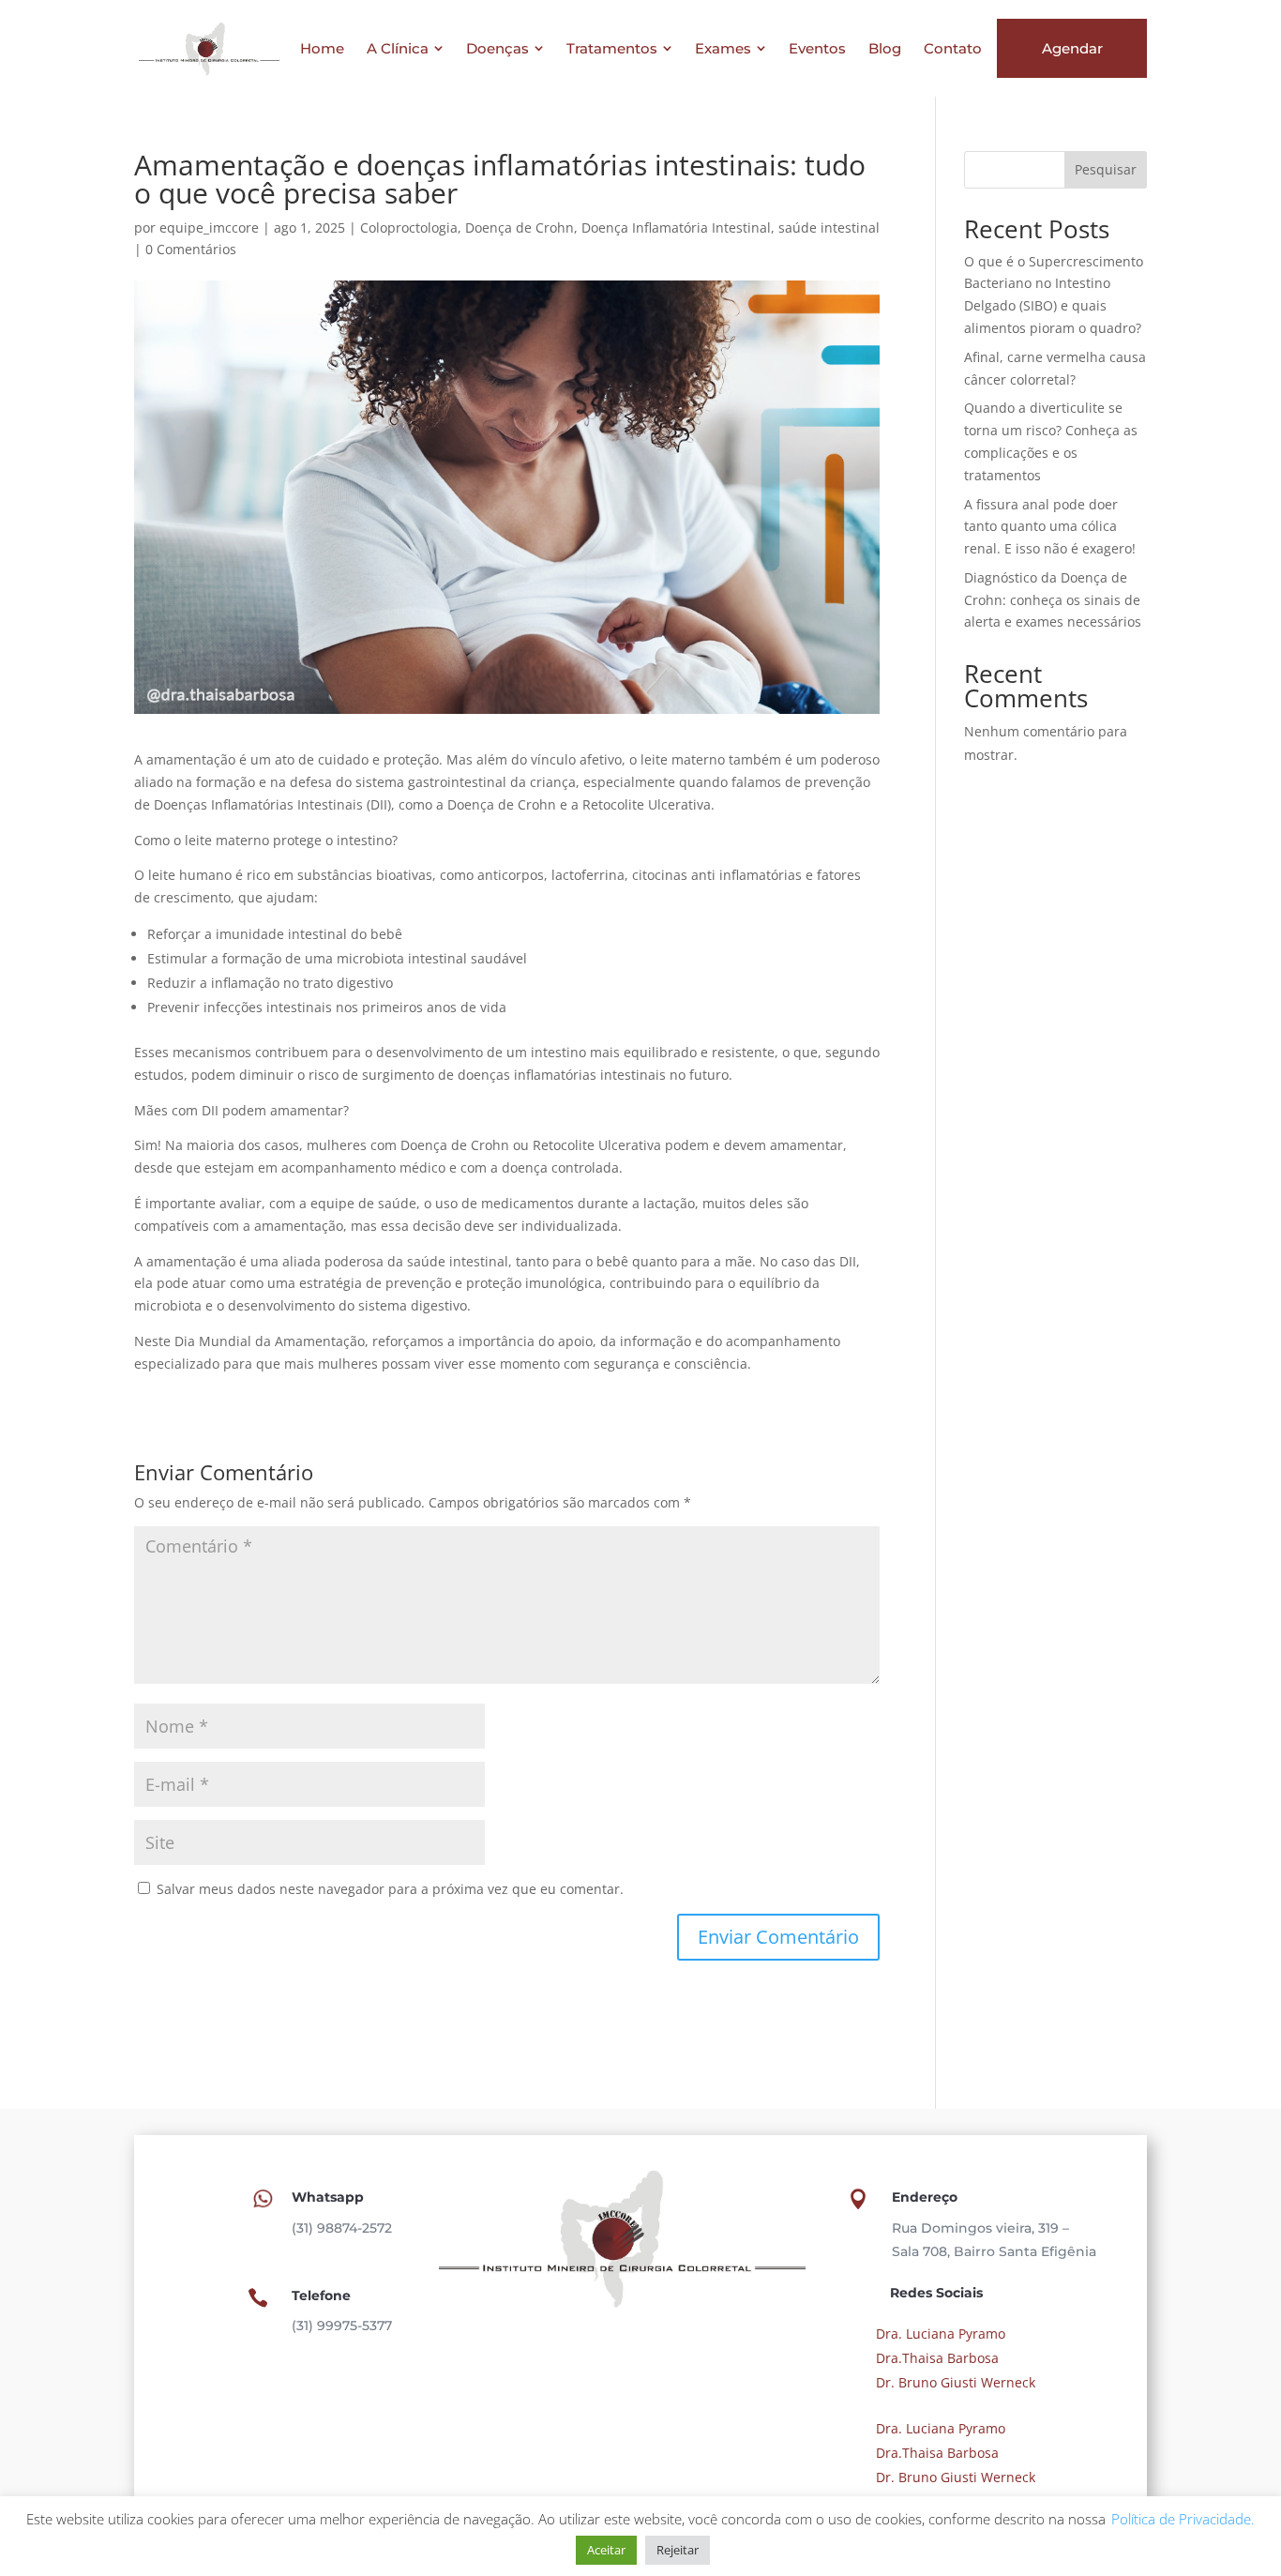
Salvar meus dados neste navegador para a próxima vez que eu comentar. (390, 1889)
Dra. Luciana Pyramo (939, 2334)
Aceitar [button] (606, 2550)
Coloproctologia (409, 227)
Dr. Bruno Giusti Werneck (954, 2382)
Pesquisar (1106, 169)
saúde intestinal (829, 227)
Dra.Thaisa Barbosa (935, 2358)
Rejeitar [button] (678, 2550)
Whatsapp (328, 2197)
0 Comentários (191, 249)
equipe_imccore (209, 227)
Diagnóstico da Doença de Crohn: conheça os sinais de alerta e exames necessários (1053, 600)
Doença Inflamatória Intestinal (676, 227)
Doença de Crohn (520, 227)
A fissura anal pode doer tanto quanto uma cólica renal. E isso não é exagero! (1050, 527)
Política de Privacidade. (1181, 2519)
